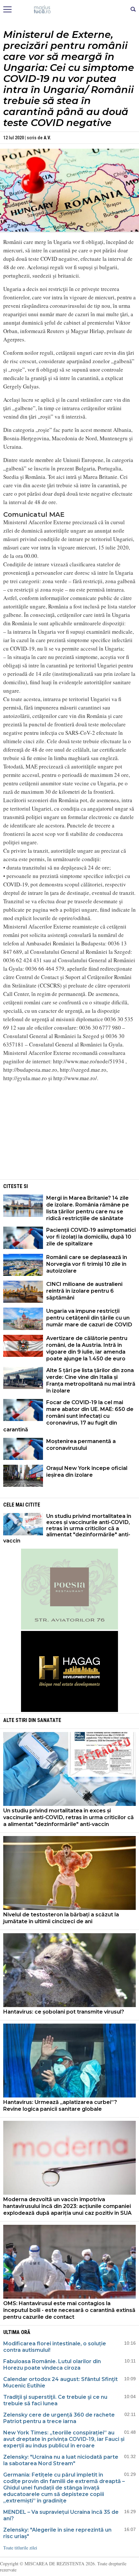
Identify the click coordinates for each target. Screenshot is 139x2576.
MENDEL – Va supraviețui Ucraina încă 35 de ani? (61, 2515)
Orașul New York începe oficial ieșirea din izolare (87, 1472)
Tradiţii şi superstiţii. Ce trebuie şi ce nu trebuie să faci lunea (55, 2400)
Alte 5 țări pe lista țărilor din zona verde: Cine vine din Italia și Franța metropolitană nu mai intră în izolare (91, 1380)
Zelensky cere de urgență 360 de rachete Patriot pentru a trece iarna (59, 2418)
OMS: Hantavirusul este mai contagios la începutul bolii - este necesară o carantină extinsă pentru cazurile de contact (69, 2310)
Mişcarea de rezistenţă (70, 10)
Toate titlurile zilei (20, 2548)
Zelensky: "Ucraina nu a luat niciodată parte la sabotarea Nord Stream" (61, 2460)
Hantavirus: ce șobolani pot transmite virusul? (64, 2012)
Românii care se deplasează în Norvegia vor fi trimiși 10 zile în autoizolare (87, 1264)
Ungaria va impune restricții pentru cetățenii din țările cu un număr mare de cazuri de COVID (89, 1318)
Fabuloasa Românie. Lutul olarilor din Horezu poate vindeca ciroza (52, 2365)
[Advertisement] (69, 1133)
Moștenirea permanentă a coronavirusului (81, 1445)
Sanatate (49, 1720)
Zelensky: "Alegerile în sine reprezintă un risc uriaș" (57, 2533)
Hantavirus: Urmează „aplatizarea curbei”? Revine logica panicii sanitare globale (60, 2106)
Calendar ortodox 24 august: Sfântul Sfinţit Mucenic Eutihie (60, 2382)
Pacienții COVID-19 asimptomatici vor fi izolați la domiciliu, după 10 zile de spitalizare (91, 1237)
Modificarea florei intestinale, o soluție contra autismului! (55, 2347)
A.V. (47, 138)
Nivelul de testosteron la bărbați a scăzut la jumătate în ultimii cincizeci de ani (61, 1918)
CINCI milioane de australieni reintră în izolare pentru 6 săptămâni (84, 1291)
